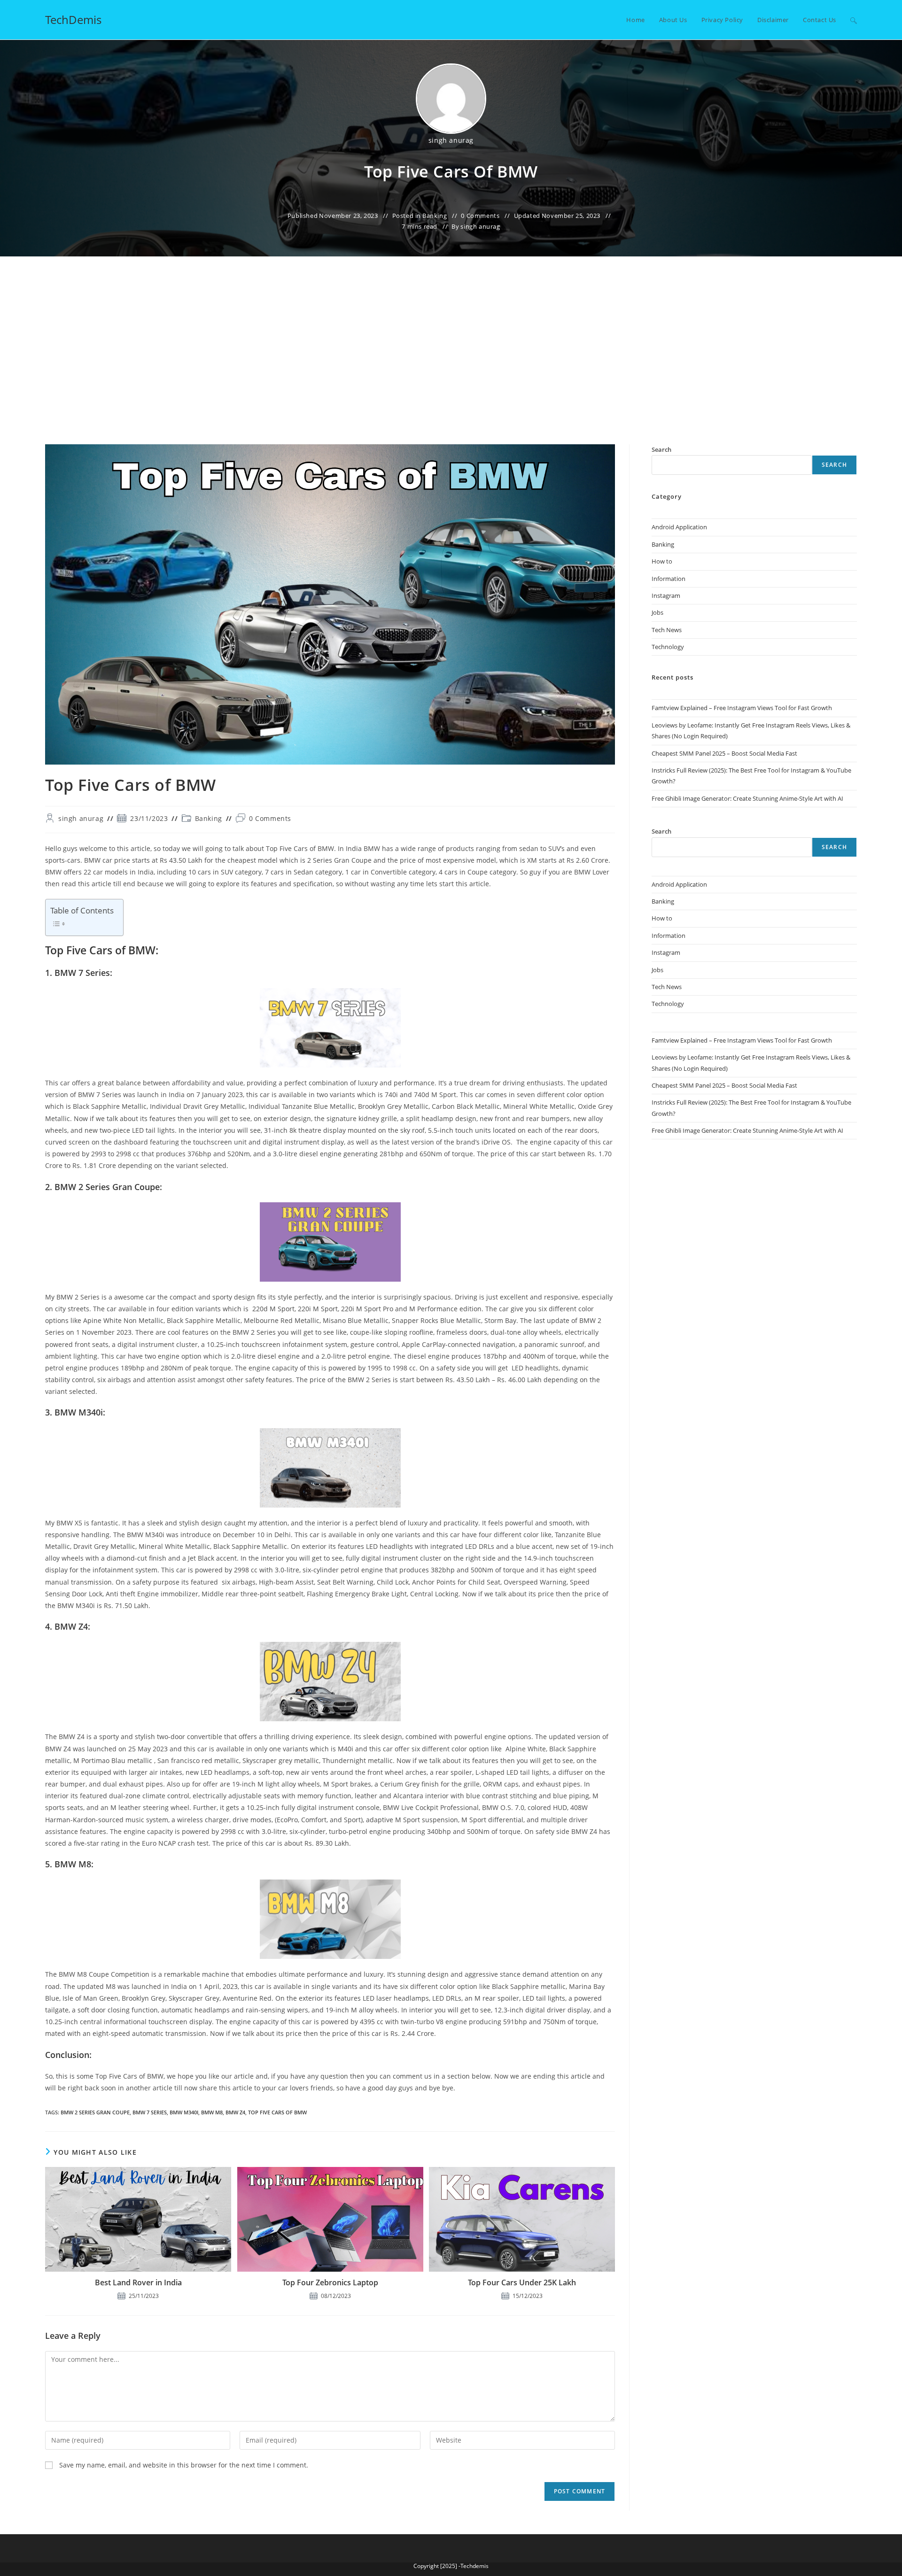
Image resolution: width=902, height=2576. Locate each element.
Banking (435, 216)
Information (669, 579)
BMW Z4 (235, 2112)
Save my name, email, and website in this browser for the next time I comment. (184, 2465)
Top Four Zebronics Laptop (330, 2282)
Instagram (666, 596)
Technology (668, 647)
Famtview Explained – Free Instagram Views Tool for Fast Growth (742, 708)
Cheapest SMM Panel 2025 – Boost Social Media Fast (724, 753)
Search (834, 465)
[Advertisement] (451, 374)
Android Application (679, 527)
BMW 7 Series (150, 2112)
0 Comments (480, 216)
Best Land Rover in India (138, 2282)
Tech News (667, 630)
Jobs (657, 612)
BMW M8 (212, 2112)
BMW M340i (184, 2112)
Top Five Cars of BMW (277, 2112)
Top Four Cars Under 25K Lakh (522, 2282)
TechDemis (73, 19)
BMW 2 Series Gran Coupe (95, 2112)
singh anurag (451, 140)
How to (662, 561)
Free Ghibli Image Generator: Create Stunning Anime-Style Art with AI (747, 798)
